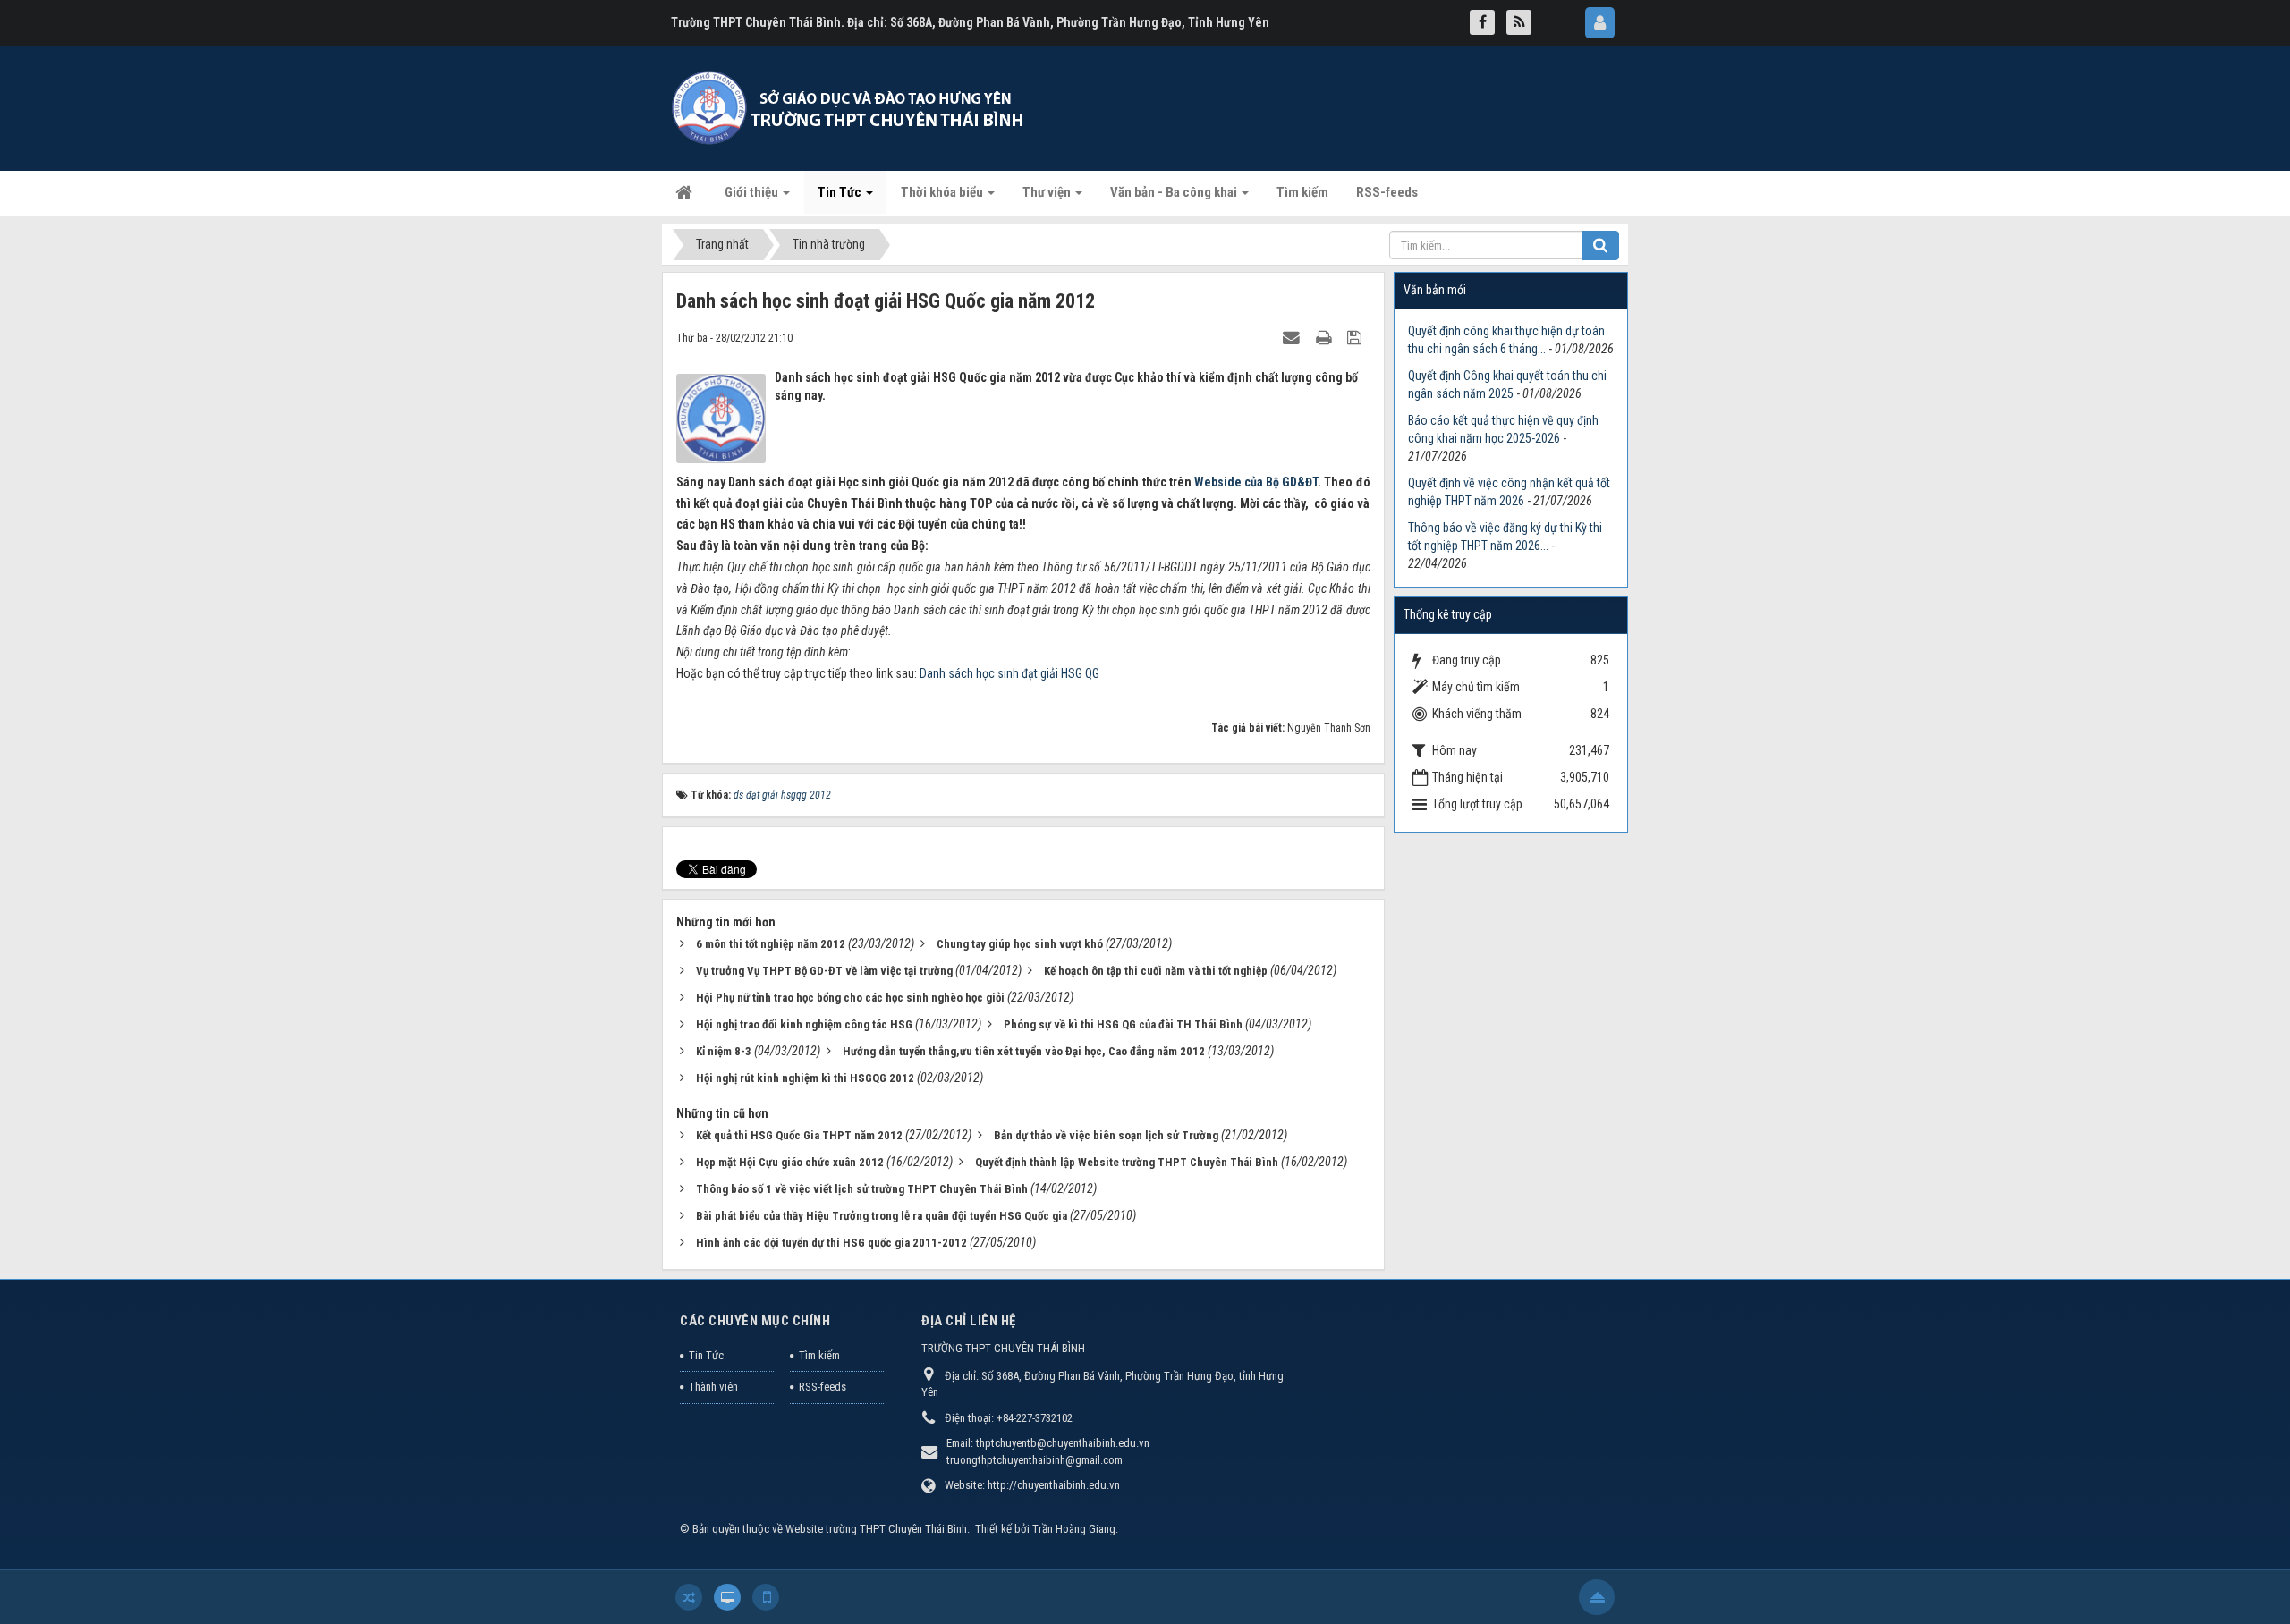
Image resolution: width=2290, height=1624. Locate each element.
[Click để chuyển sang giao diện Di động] (766, 1597)
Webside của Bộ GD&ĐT (1256, 482)
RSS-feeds (823, 1387)
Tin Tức (706, 1355)
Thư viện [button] (1048, 192)
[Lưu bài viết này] (1357, 337)
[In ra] (1326, 337)
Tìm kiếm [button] (1302, 192)
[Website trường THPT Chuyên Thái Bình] (850, 107)
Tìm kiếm (819, 1355)
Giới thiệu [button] (753, 192)
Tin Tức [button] (841, 192)
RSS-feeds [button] (1387, 192)
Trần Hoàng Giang (1074, 1529)
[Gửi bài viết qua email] (1293, 337)
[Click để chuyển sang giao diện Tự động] (689, 1597)
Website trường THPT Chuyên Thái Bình (876, 1529)
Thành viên (713, 1387)
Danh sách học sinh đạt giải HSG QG (1009, 673)
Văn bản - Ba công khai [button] (1175, 192)
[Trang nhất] (686, 192)
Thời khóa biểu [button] (943, 192)
